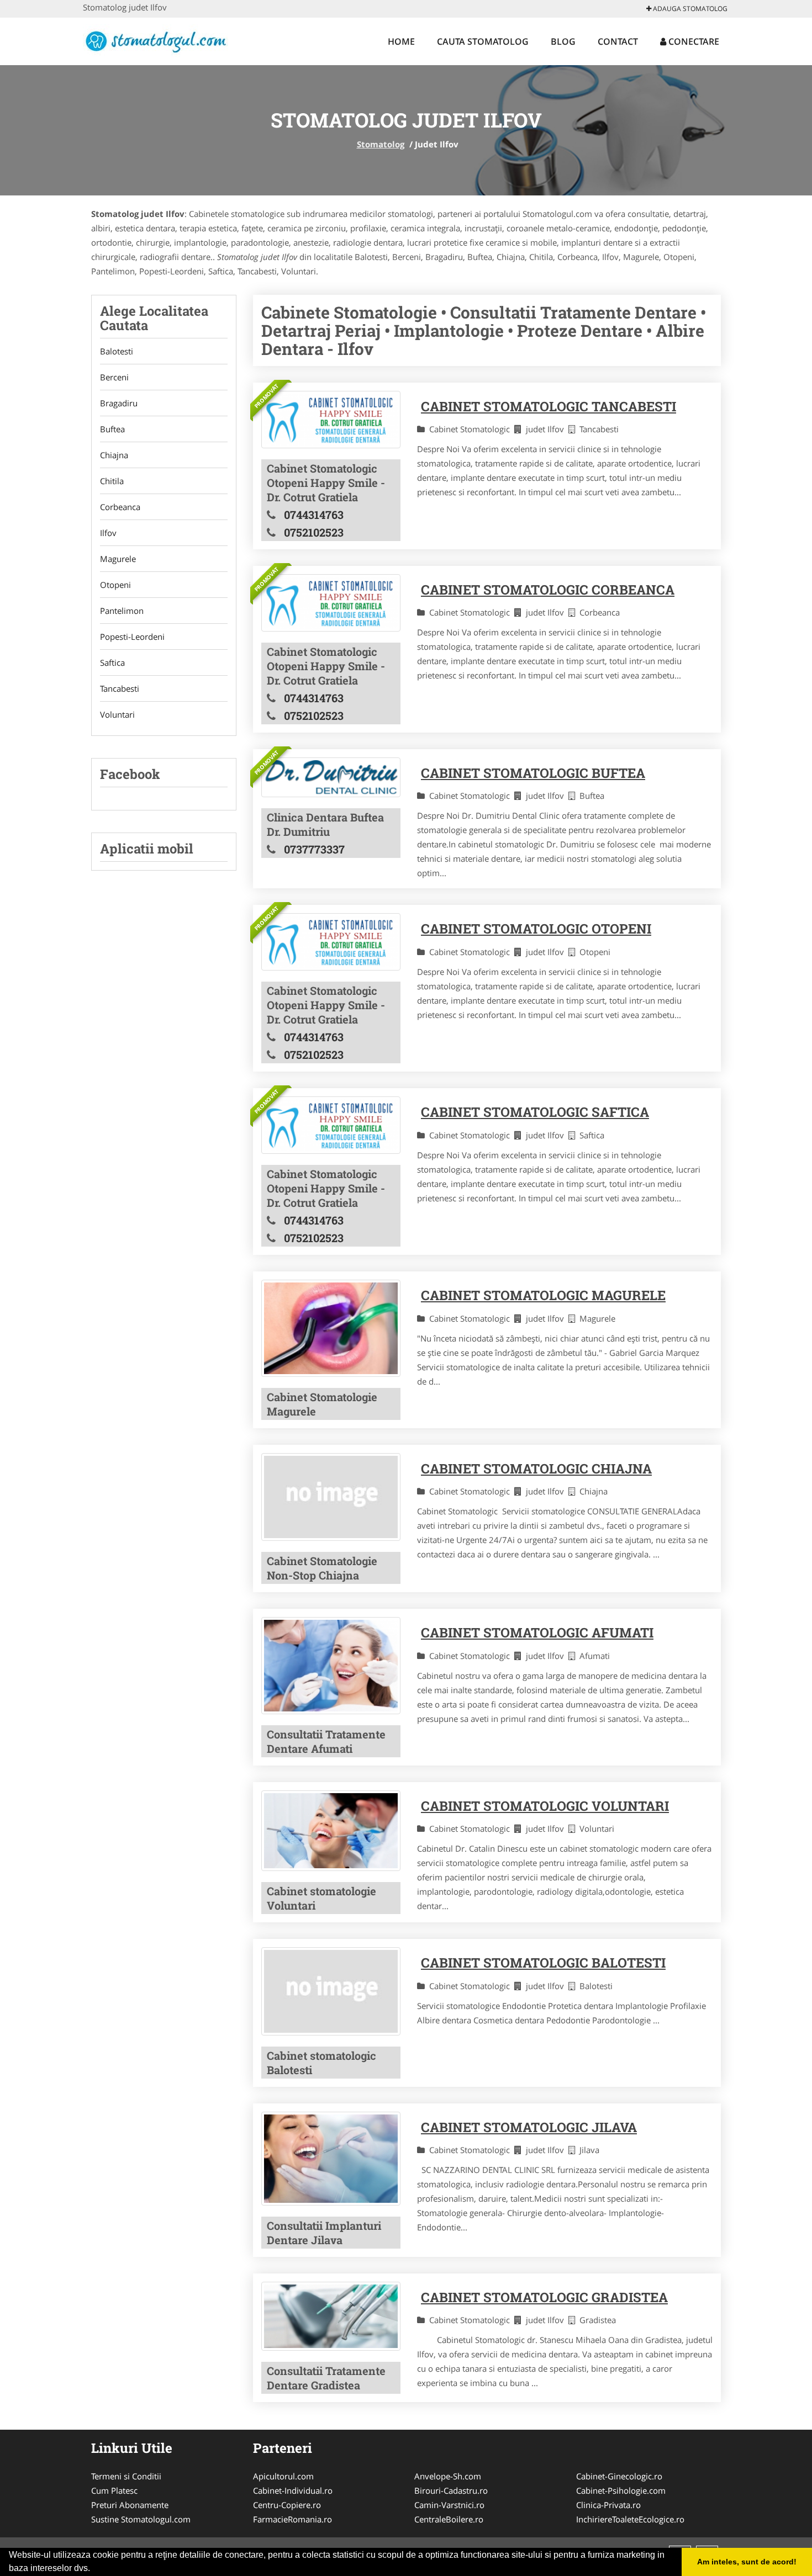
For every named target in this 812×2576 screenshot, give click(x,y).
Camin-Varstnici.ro (449, 2505)
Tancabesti (120, 688)
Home (401, 41)
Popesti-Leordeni (132, 637)
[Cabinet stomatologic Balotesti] (331, 1991)
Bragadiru (119, 403)
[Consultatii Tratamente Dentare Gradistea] (331, 2317)
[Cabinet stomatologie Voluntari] (331, 1831)
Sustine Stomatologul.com (141, 2519)
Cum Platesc (114, 2490)
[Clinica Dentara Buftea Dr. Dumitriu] (331, 777)
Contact (618, 41)
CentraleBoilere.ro (449, 2519)
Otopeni (115, 585)
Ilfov (108, 533)
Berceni (114, 377)
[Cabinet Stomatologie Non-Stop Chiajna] (331, 1497)
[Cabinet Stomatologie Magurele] (331, 1328)
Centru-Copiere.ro (287, 2505)
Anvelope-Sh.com (448, 2476)
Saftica (112, 662)
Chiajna (114, 455)
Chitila (112, 481)
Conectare (693, 41)
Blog (563, 41)
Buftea (112, 429)
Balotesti (117, 351)
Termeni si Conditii (126, 2476)
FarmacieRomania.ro (292, 2519)
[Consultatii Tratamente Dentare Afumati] (331, 1665)
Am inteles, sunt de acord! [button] (747, 2562)
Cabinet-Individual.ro (293, 2490)
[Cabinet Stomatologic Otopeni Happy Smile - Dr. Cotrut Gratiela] (331, 420)
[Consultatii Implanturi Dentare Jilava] (331, 2159)
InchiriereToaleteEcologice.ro (630, 2519)
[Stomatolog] (155, 40)
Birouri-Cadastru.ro (451, 2490)
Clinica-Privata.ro (608, 2505)
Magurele (118, 559)
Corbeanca (120, 507)
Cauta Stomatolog (483, 41)
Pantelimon (122, 611)
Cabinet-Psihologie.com (621, 2490)
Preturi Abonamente (130, 2505)
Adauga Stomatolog (689, 9)
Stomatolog (381, 144)
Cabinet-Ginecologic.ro (619, 2476)
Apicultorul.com (283, 2476)
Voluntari (117, 714)
